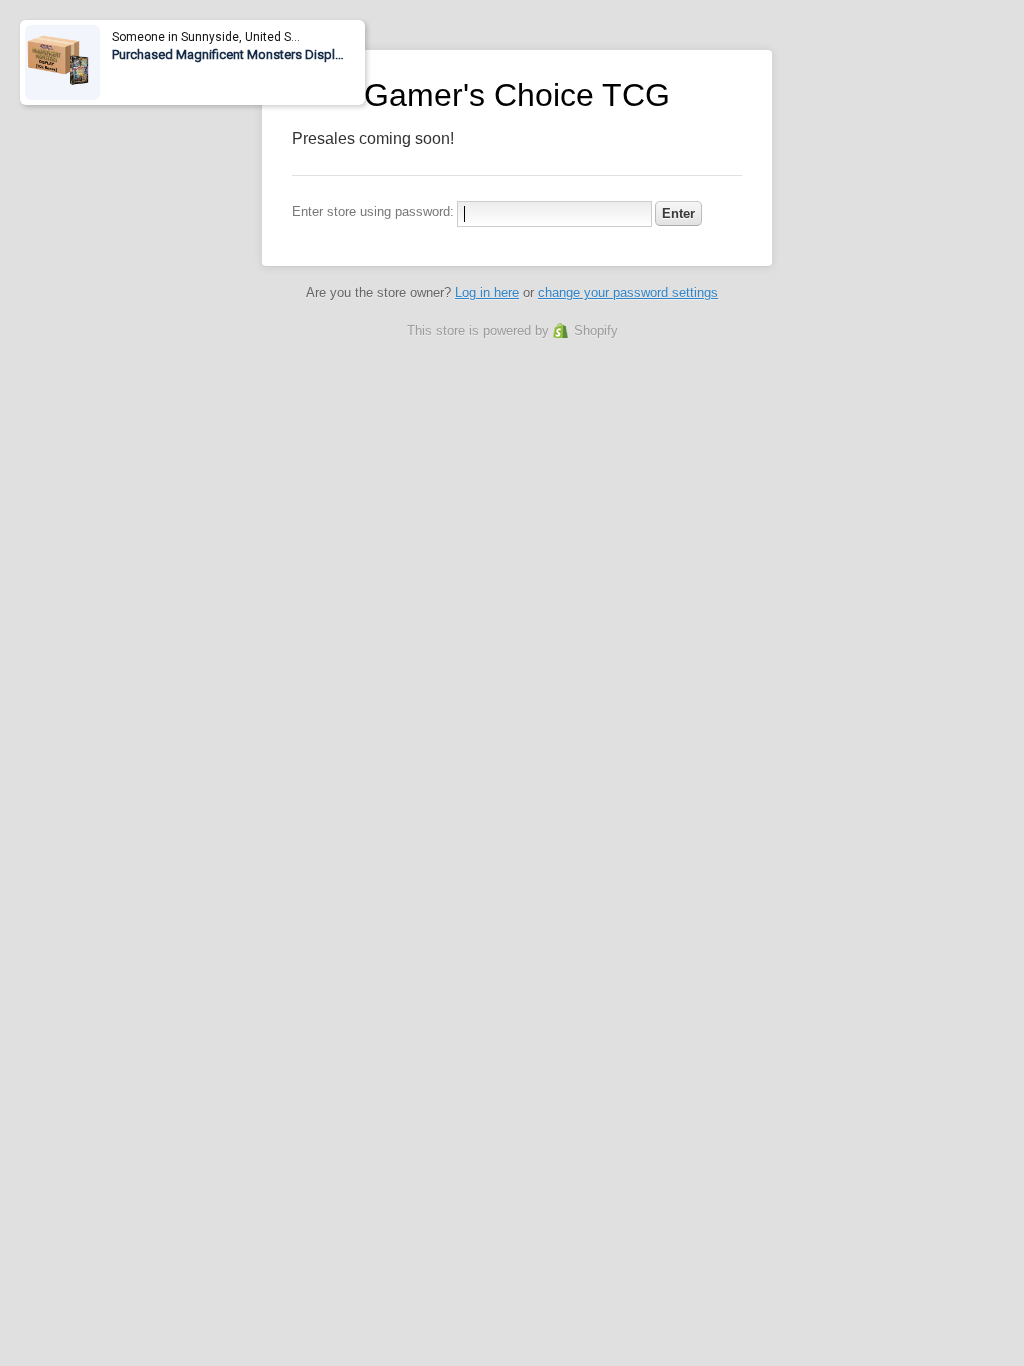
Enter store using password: (373, 211)
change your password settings (628, 292)
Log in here (487, 292)
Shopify (596, 330)
